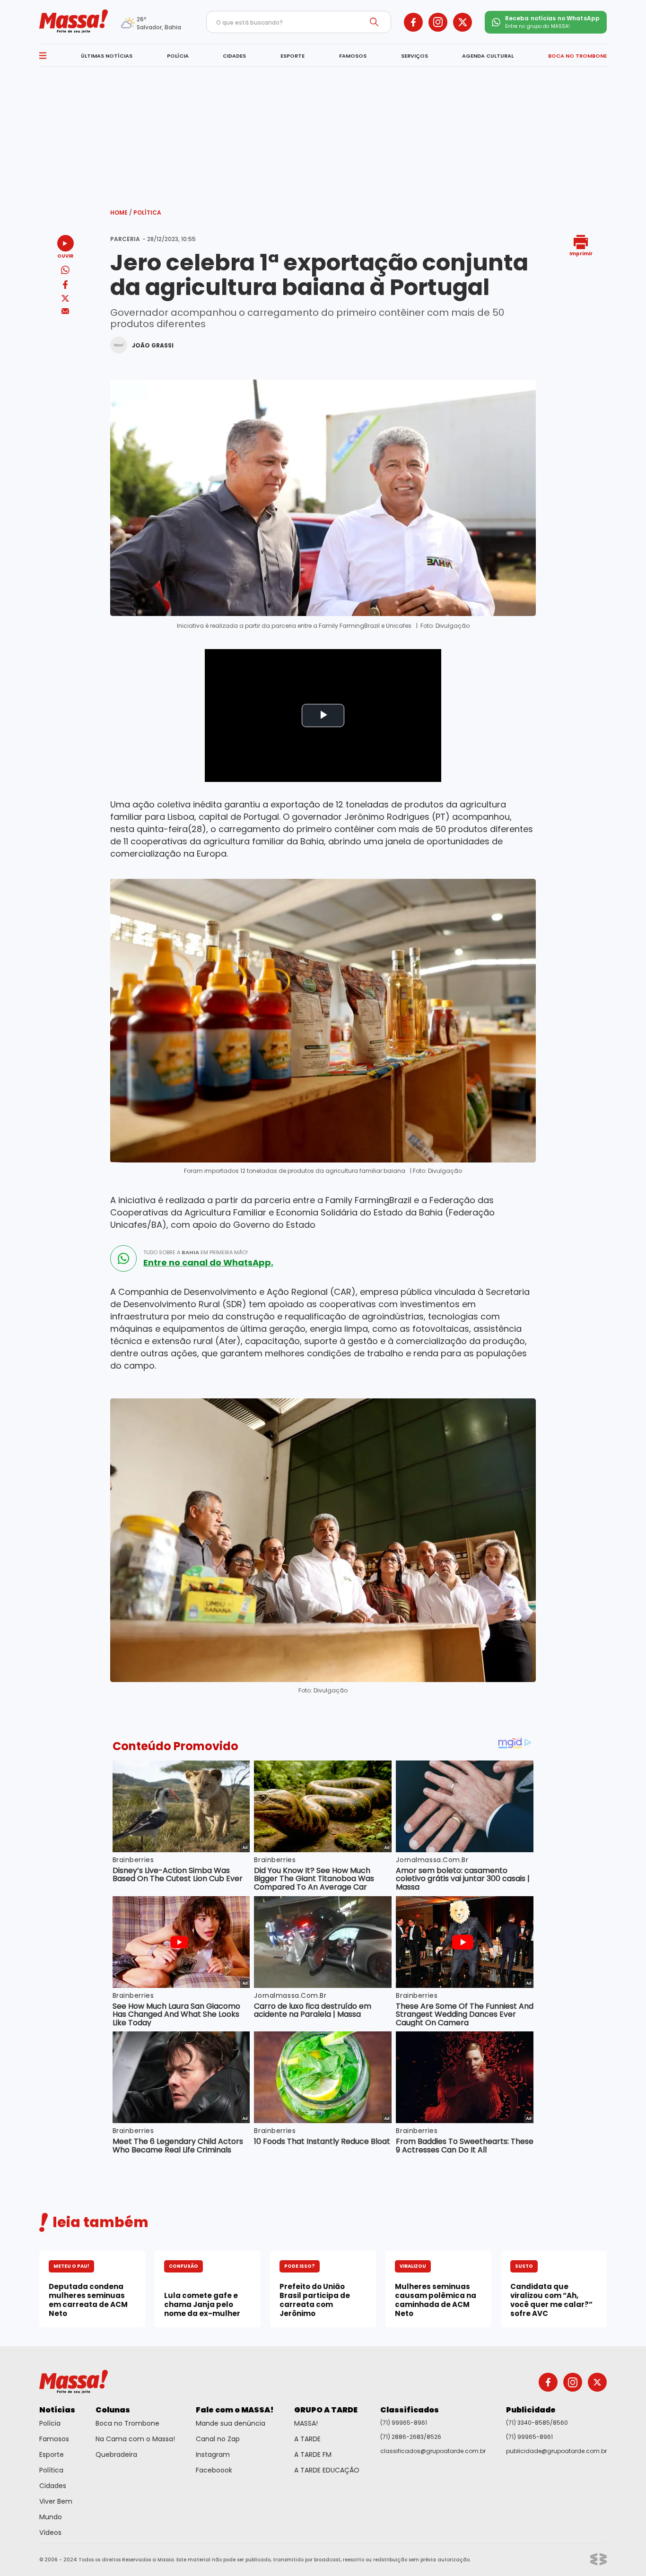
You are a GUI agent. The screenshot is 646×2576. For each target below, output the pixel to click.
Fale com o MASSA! (235, 2410)
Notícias (57, 2410)
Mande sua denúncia (231, 2423)
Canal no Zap (218, 2439)
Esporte (52, 2455)
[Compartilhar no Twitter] (65, 299)
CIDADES (234, 56)
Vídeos (50, 2533)
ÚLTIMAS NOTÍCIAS (107, 56)
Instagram (213, 2455)
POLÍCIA (178, 56)
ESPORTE (292, 56)
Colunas (113, 2410)
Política (147, 212)
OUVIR (65, 256)
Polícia (50, 2423)
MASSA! (306, 2423)
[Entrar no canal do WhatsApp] (123, 1258)
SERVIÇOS (415, 56)
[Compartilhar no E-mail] (65, 311)
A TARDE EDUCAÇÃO (327, 2470)
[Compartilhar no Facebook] (65, 286)
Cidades (53, 2486)
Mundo (51, 2517)
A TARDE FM (313, 2455)
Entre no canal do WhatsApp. (208, 1263)
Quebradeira (116, 2455)
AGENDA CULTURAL (488, 56)
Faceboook (214, 2470)
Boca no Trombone (127, 2423)
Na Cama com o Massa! (135, 2439)
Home (121, 212)
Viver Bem (56, 2501)
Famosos (54, 2439)
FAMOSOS (353, 56)
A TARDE (307, 2439)
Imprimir (581, 253)
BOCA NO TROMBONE (577, 56)
